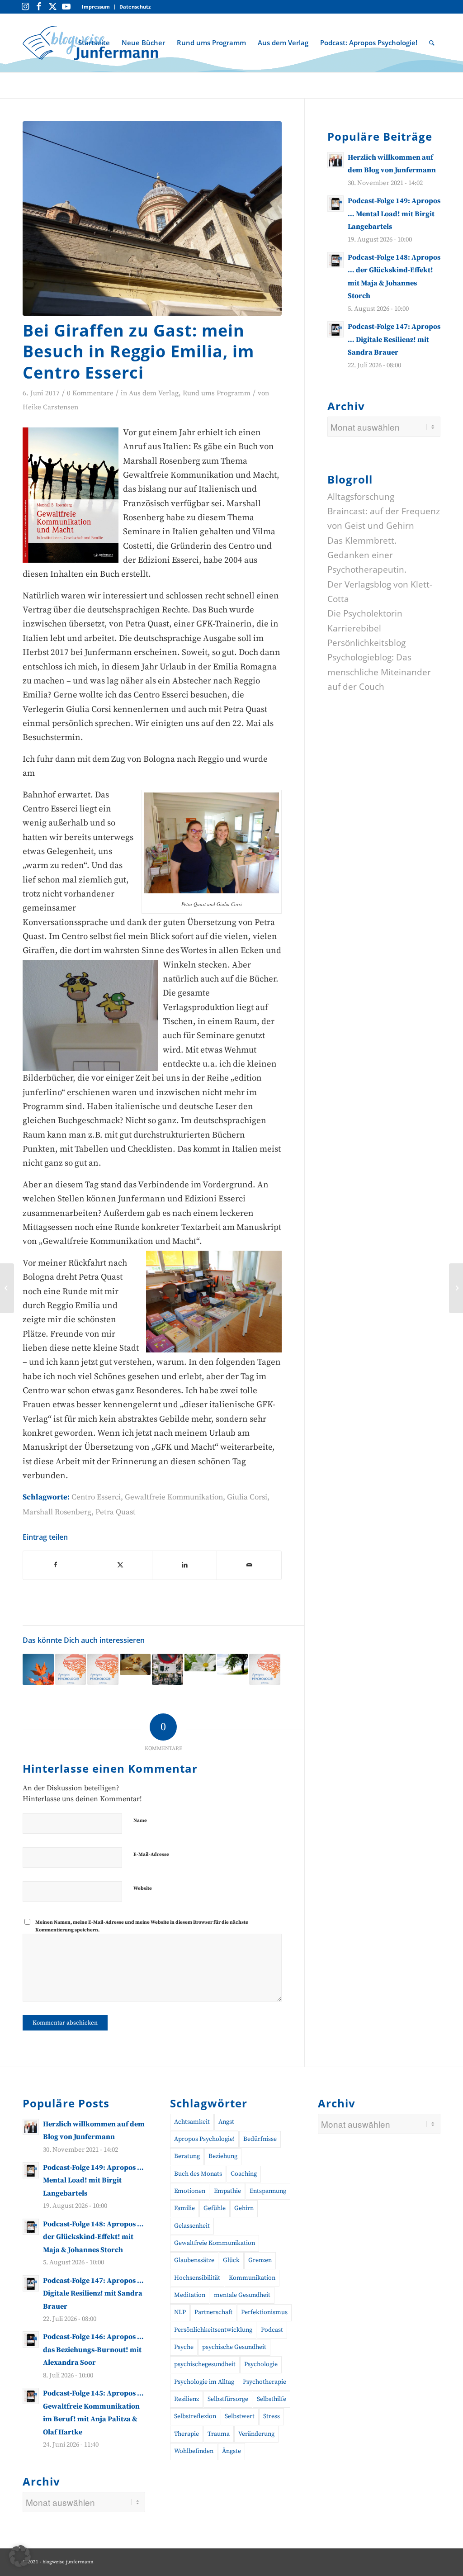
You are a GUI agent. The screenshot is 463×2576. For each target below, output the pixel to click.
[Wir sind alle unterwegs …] (456, 1288)
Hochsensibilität (197, 2278)
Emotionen (190, 2191)
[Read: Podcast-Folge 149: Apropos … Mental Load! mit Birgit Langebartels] (335, 204)
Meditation (190, 2295)
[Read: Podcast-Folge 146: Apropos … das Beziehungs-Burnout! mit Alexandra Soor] (31, 2339)
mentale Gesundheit (242, 2295)
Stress (272, 2416)
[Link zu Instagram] (25, 7)
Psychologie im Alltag (204, 2382)
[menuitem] (96, 7)
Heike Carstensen (50, 407)
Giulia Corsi (247, 1497)
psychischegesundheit (205, 2364)
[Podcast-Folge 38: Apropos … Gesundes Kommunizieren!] (103, 1669)
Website (143, 1888)
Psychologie (261, 2364)
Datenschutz (135, 7)
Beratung (187, 2156)
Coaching (244, 2174)
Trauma (219, 2434)
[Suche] (432, 43)
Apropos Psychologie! (204, 2139)
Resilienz (187, 2399)
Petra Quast (116, 1512)
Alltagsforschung (361, 497)
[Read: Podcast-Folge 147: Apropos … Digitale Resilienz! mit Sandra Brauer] (335, 329)
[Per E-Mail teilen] (249, 1565)
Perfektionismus (264, 2312)
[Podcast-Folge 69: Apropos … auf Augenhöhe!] (265, 1669)
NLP (180, 2312)
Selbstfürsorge (228, 2399)
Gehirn (244, 2208)
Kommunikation (252, 2278)
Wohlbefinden (194, 2451)
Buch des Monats (198, 2174)
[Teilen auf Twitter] (120, 1565)
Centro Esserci (96, 1497)
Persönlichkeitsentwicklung (213, 2330)
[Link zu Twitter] (52, 7)
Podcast (272, 2330)
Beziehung (223, 2156)
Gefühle (215, 2208)
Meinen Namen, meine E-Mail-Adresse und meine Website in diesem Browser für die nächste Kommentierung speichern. (142, 1926)
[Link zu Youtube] (66, 7)
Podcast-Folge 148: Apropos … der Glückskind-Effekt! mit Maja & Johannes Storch (93, 2237)
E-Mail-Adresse (151, 1855)
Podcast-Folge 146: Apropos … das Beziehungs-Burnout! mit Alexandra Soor (93, 2350)
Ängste (231, 2451)
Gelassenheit (192, 2226)
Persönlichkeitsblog (366, 643)
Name (140, 1821)
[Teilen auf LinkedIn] (184, 1565)
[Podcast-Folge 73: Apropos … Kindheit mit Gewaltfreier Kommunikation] (71, 1669)
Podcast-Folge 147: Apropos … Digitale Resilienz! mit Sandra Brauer (394, 339)
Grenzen (260, 2260)
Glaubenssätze (194, 2260)
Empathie (227, 2191)
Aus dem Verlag (154, 393)
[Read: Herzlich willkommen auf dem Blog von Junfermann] (335, 160)
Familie (184, 2208)
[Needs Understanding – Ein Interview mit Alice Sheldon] (38, 1669)
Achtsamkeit (192, 2122)
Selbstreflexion (195, 2416)
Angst (226, 2122)
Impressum (96, 7)
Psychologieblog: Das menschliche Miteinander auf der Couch (379, 672)
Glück (231, 2260)
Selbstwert (240, 2416)
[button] (20, 2556)
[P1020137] (152, 218)
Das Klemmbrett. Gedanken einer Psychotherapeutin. (367, 555)
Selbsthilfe (272, 2399)
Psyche (184, 2347)
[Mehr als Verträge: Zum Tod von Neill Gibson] (233, 1664)
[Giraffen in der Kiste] (135, 1664)
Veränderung (256, 2434)
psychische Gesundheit (234, 2347)
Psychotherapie (265, 2382)
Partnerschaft (213, 2312)
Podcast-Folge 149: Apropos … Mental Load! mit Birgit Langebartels (394, 214)
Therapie (187, 2434)
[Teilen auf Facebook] (55, 1565)
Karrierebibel (354, 628)
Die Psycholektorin (365, 613)
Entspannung (268, 2191)
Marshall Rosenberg (57, 1512)
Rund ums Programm (217, 393)
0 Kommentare (90, 393)
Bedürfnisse (260, 2139)
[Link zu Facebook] (39, 7)
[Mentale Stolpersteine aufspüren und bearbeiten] (7, 1288)
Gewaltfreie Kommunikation (174, 1497)
